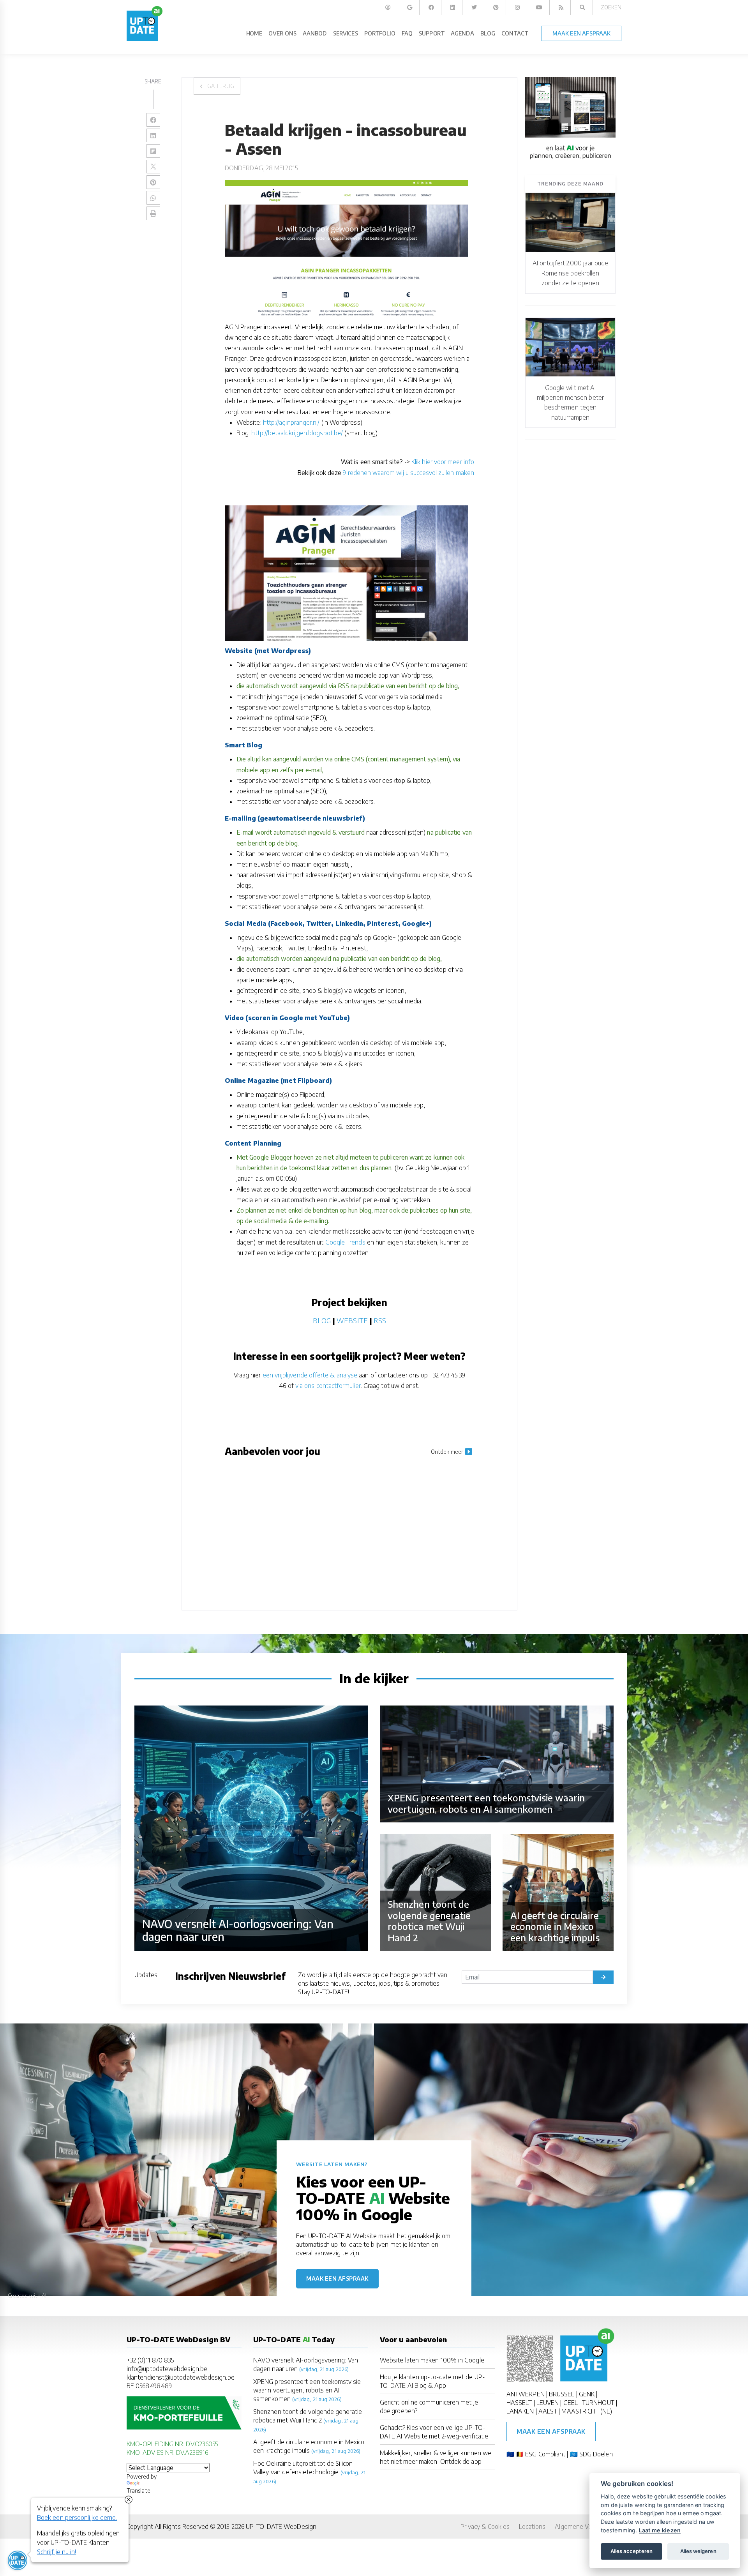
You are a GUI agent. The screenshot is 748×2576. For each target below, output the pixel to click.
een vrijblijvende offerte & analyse (310, 1375)
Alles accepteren (632, 2551)
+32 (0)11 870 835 (150, 2360)
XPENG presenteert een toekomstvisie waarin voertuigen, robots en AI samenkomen (307, 2390)
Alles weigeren (698, 2551)
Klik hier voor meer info (443, 462)
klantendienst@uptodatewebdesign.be (181, 2377)
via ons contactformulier (328, 1386)
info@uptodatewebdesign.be (167, 2369)
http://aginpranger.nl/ (291, 422)
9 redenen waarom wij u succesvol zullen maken (408, 473)
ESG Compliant (545, 2454)
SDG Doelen (596, 2454)
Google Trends (345, 1242)
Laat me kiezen (660, 2530)
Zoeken (611, 7)
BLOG (322, 1320)
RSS (380, 1320)
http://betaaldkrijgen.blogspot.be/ (297, 433)
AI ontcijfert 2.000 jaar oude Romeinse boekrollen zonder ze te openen (570, 273)
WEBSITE (352, 1320)
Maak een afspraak (337, 2278)
